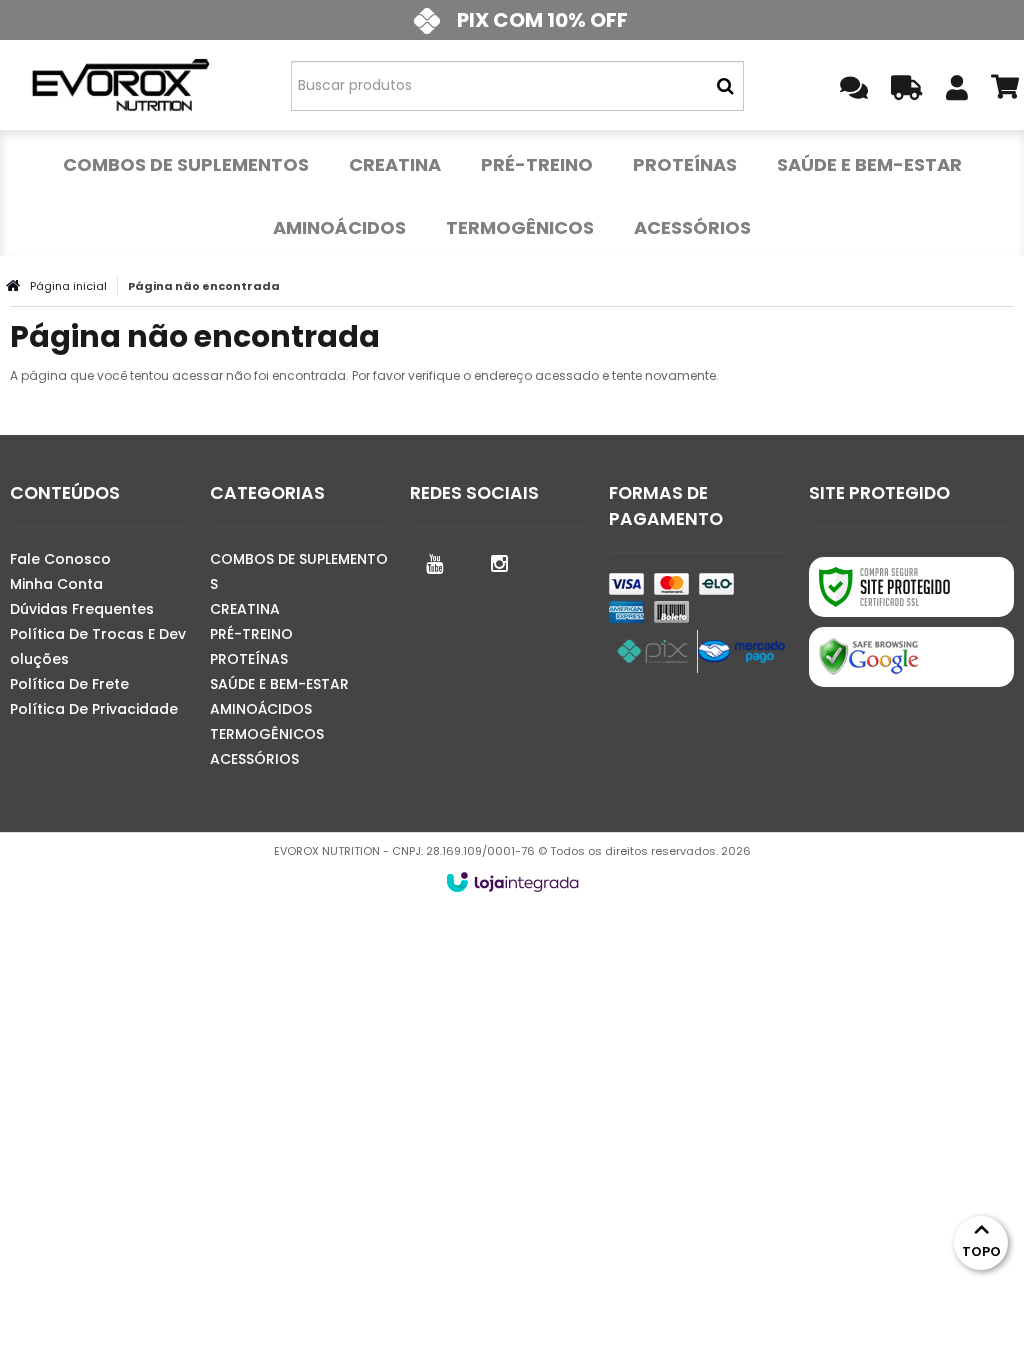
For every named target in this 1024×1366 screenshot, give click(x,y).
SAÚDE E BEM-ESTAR (279, 684)
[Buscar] (725, 86)
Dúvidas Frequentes (82, 609)
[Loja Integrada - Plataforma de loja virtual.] (512, 882)
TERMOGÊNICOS (267, 734)
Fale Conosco (60, 559)
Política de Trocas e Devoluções (98, 646)
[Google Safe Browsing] (911, 657)
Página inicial (68, 286)
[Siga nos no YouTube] (435, 562)
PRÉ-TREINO (251, 634)
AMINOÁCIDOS (261, 709)
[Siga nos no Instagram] (500, 562)
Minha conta (56, 584)
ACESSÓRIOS (254, 759)
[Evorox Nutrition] (120, 85)
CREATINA (245, 609)
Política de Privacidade (94, 709)
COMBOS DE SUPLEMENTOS (299, 571)
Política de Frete (69, 684)
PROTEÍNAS (249, 659)
